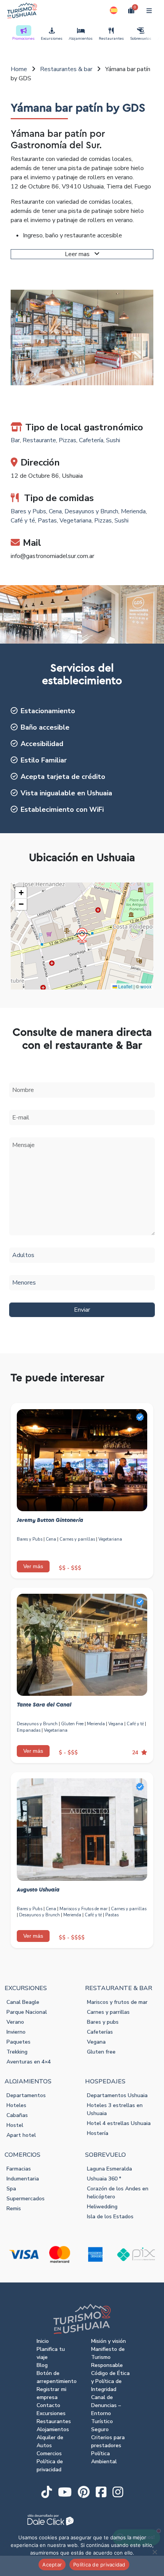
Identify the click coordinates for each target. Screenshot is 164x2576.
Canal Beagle (23, 2002)
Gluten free (101, 2052)
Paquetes (18, 2042)
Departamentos (26, 2095)
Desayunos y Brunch (91, 511)
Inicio (43, 2341)
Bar (15, 440)
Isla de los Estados (110, 2217)
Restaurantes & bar (66, 69)
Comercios (49, 2454)
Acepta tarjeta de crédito (63, 777)
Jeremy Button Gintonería (50, 1520)
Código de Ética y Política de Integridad (110, 2381)
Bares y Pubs (28, 511)
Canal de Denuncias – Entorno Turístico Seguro (106, 2413)
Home (19, 69)
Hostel (15, 2125)
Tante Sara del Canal (44, 1705)
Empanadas (29, 1730)
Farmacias (19, 2169)
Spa (11, 2189)
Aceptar (52, 2565)
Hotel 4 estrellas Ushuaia (119, 2123)
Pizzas (68, 440)
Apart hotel (21, 2135)
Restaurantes (111, 39)
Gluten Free (72, 1724)
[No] (154, 2552)
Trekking (17, 2052)
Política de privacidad (99, 2565)
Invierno (16, 2032)
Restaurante (39, 440)
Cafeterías (100, 2032)
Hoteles (16, 2105)
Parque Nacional (27, 2012)
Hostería (98, 2133)
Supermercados (26, 2199)
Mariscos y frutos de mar (117, 2002)
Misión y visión (109, 2341)
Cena (55, 511)
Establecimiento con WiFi (62, 809)
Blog (42, 2365)
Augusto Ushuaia (38, 1890)
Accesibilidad (42, 744)
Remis (14, 2209)
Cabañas (17, 2115)
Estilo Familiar (44, 760)
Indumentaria (23, 2179)
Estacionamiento (48, 711)
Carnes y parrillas (77, 1539)
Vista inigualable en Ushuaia (66, 793)
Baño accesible (45, 727)
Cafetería (91, 440)
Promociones (23, 39)
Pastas (47, 521)
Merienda (133, 511)
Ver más (33, 1566)
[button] (114, 10)
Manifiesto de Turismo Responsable (108, 2357)
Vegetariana (76, 521)
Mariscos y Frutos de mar (84, 1909)
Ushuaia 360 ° (104, 2179)
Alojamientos (81, 39)
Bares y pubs (103, 2022)
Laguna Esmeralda (109, 2169)
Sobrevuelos (141, 39)
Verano (15, 2022)
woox (146, 986)
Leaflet (125, 986)
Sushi (113, 440)
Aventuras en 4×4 (29, 2062)
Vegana (116, 1724)
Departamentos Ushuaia (117, 2095)
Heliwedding (102, 2207)
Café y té (23, 521)
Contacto (48, 2405)
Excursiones (52, 39)
